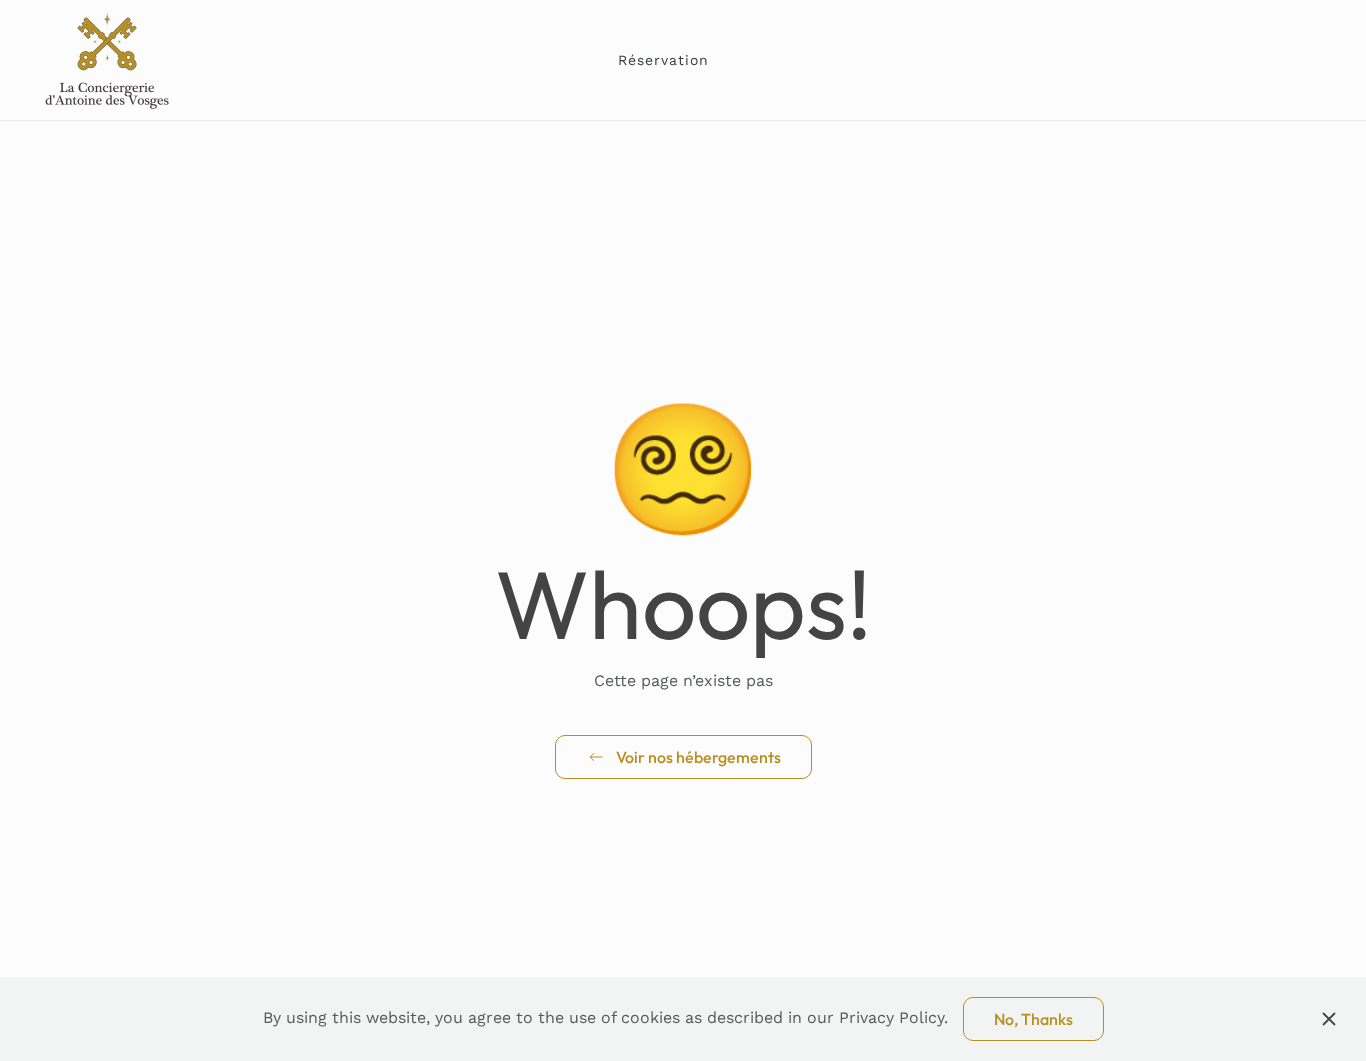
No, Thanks (1033, 1019)
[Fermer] (1329, 1019)
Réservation (663, 60)
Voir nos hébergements (698, 757)
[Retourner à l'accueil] (108, 60)
